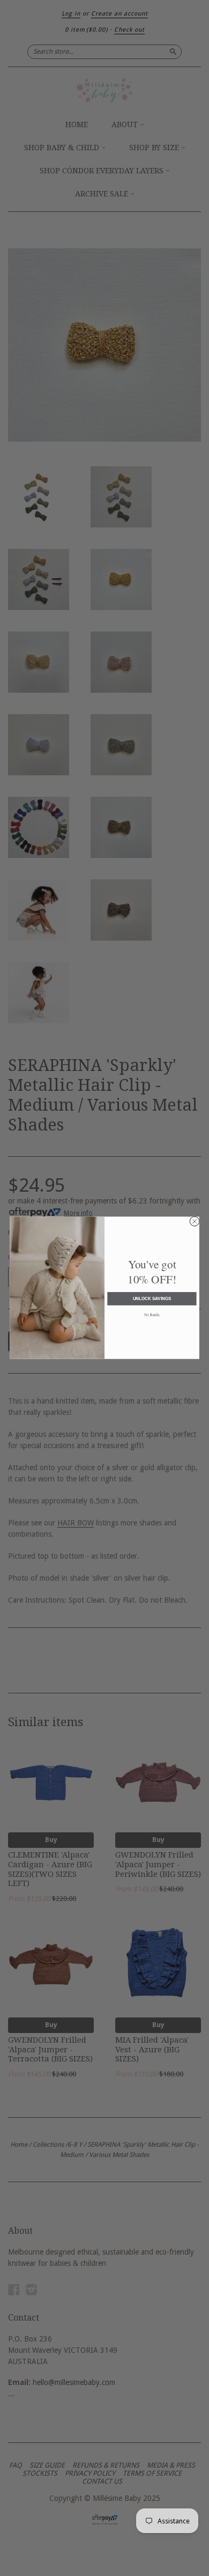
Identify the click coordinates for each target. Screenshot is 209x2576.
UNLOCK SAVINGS (152, 1299)
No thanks (152, 1315)
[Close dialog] (195, 1222)
